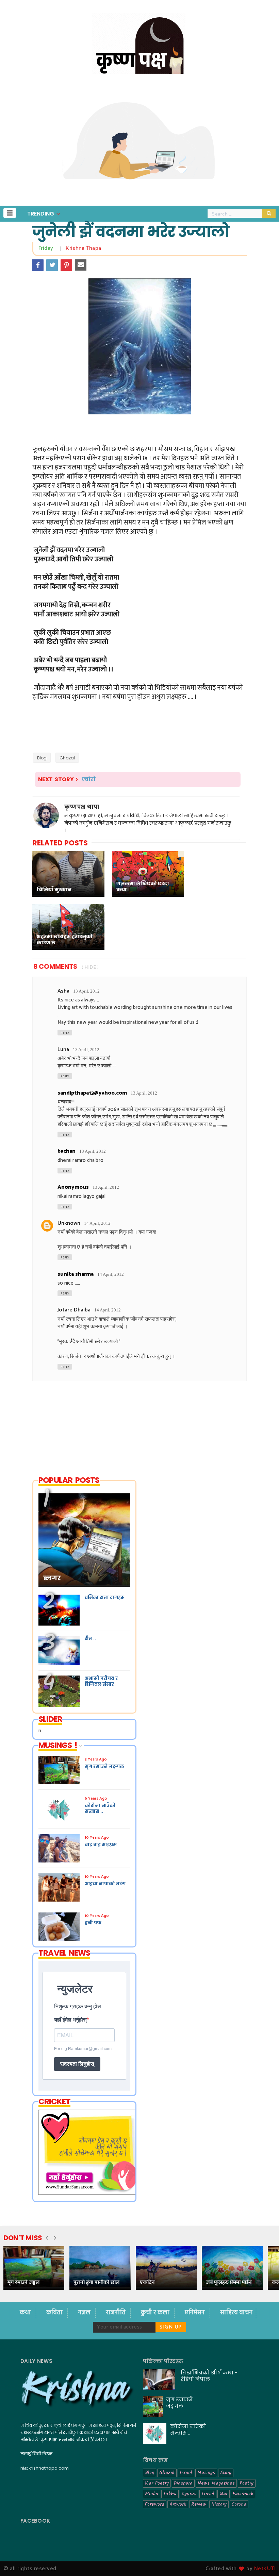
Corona (239, 2504)
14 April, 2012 (97, 1223)
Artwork (178, 2504)
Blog (42, 758)
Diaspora (183, 2483)
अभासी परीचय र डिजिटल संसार (101, 1681)
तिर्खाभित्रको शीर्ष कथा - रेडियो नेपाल (209, 2376)
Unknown (69, 1223)
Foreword (155, 2504)
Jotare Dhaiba (74, 1310)
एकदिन (147, 2282)
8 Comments (55, 967)
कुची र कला (156, 2313)
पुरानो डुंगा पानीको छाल (96, 2282)
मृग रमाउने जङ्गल (23, 2282)
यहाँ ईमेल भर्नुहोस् (70, 2020)
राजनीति (116, 2313)
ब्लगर (52, 1578)
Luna (63, 1050)
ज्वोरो (89, 779)
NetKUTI (265, 2569)
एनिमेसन (195, 2313)
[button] (10, 213)
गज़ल (85, 2313)
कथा (26, 2313)
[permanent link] (56, 248)
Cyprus (189, 2494)
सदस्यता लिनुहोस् (77, 2064)
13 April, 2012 (86, 991)
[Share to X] (52, 265)
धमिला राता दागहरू (104, 1598)
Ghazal (67, 758)
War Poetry (157, 2483)
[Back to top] (262, 2560)
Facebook (243, 2494)
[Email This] (81, 265)
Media (152, 2494)
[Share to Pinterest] (66, 265)
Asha (63, 991)
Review (199, 2504)
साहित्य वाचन (236, 2313)
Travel (208, 2494)
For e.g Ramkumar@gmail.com (83, 2049)
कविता (55, 2313)
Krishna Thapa (83, 248)
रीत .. (90, 1639)
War (224, 2494)
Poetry (247, 2483)
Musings (206, 2473)
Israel (186, 2473)
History (219, 2504)
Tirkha (170, 2494)
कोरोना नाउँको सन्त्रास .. (188, 2429)
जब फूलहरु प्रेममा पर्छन (229, 2282)
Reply (65, 1033)
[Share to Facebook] (38, 265)
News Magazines (216, 2483)
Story (226, 2473)
